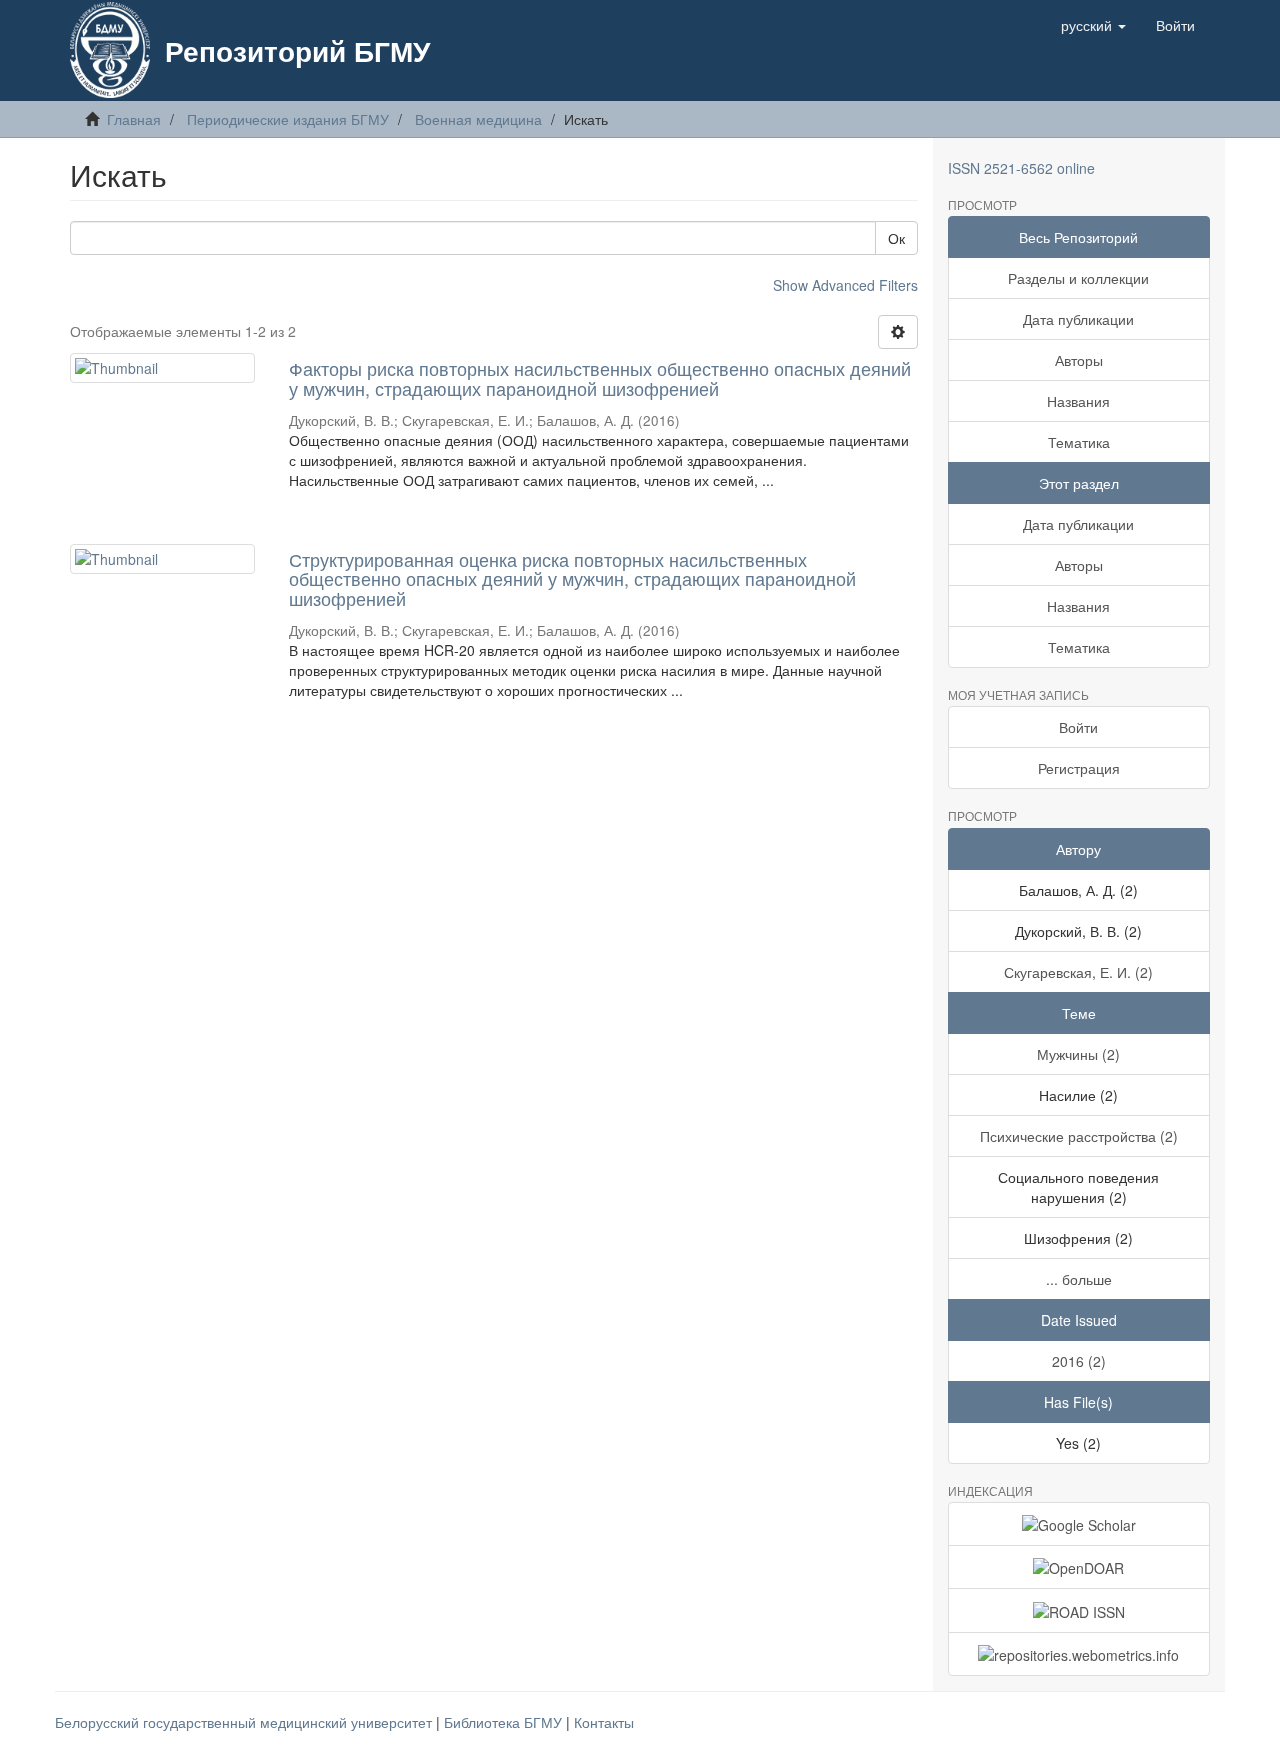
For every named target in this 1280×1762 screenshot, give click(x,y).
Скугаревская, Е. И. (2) (1078, 972)
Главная (134, 119)
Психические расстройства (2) (1079, 1136)
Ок (896, 238)
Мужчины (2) (1078, 1054)
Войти (1078, 727)
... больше (1079, 1279)
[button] (1093, 25)
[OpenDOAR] (1079, 1567)
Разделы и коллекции (1078, 278)
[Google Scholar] (1079, 1524)
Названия (1078, 401)
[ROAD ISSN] (1079, 1610)
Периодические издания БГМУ (288, 119)
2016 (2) (1079, 1361)
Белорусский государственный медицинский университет (245, 1722)
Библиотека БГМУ (505, 1722)
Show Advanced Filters (845, 285)
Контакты (604, 1722)
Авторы (1079, 360)
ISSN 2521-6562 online (1021, 168)
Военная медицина (478, 119)
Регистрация (1079, 768)
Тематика (1079, 442)
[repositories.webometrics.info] (1079, 1654)
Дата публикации (1078, 319)
